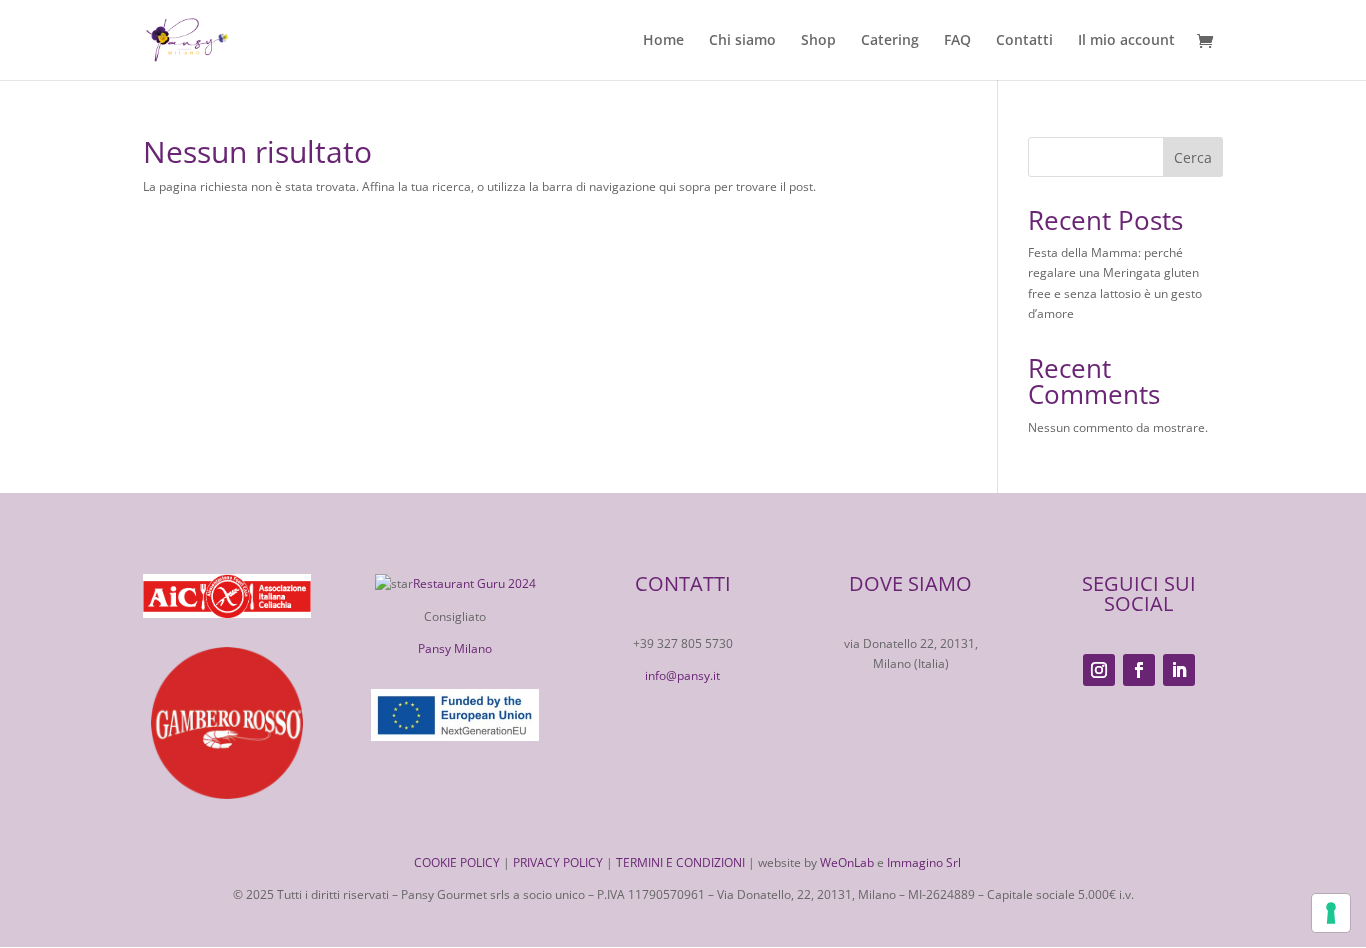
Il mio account (1126, 41)
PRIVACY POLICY (558, 862)
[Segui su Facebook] (1139, 670)
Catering (890, 41)
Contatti (1024, 41)
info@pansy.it (682, 675)
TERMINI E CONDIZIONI (680, 862)
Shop (818, 41)
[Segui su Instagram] (1099, 670)
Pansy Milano (455, 648)
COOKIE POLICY (457, 862)
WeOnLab (847, 862)
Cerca (1193, 157)
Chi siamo (742, 41)
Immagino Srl (924, 862)
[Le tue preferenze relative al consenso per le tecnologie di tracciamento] (1331, 913)
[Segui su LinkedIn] (1179, 670)
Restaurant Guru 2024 (474, 583)
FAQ (957, 41)
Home (663, 41)
